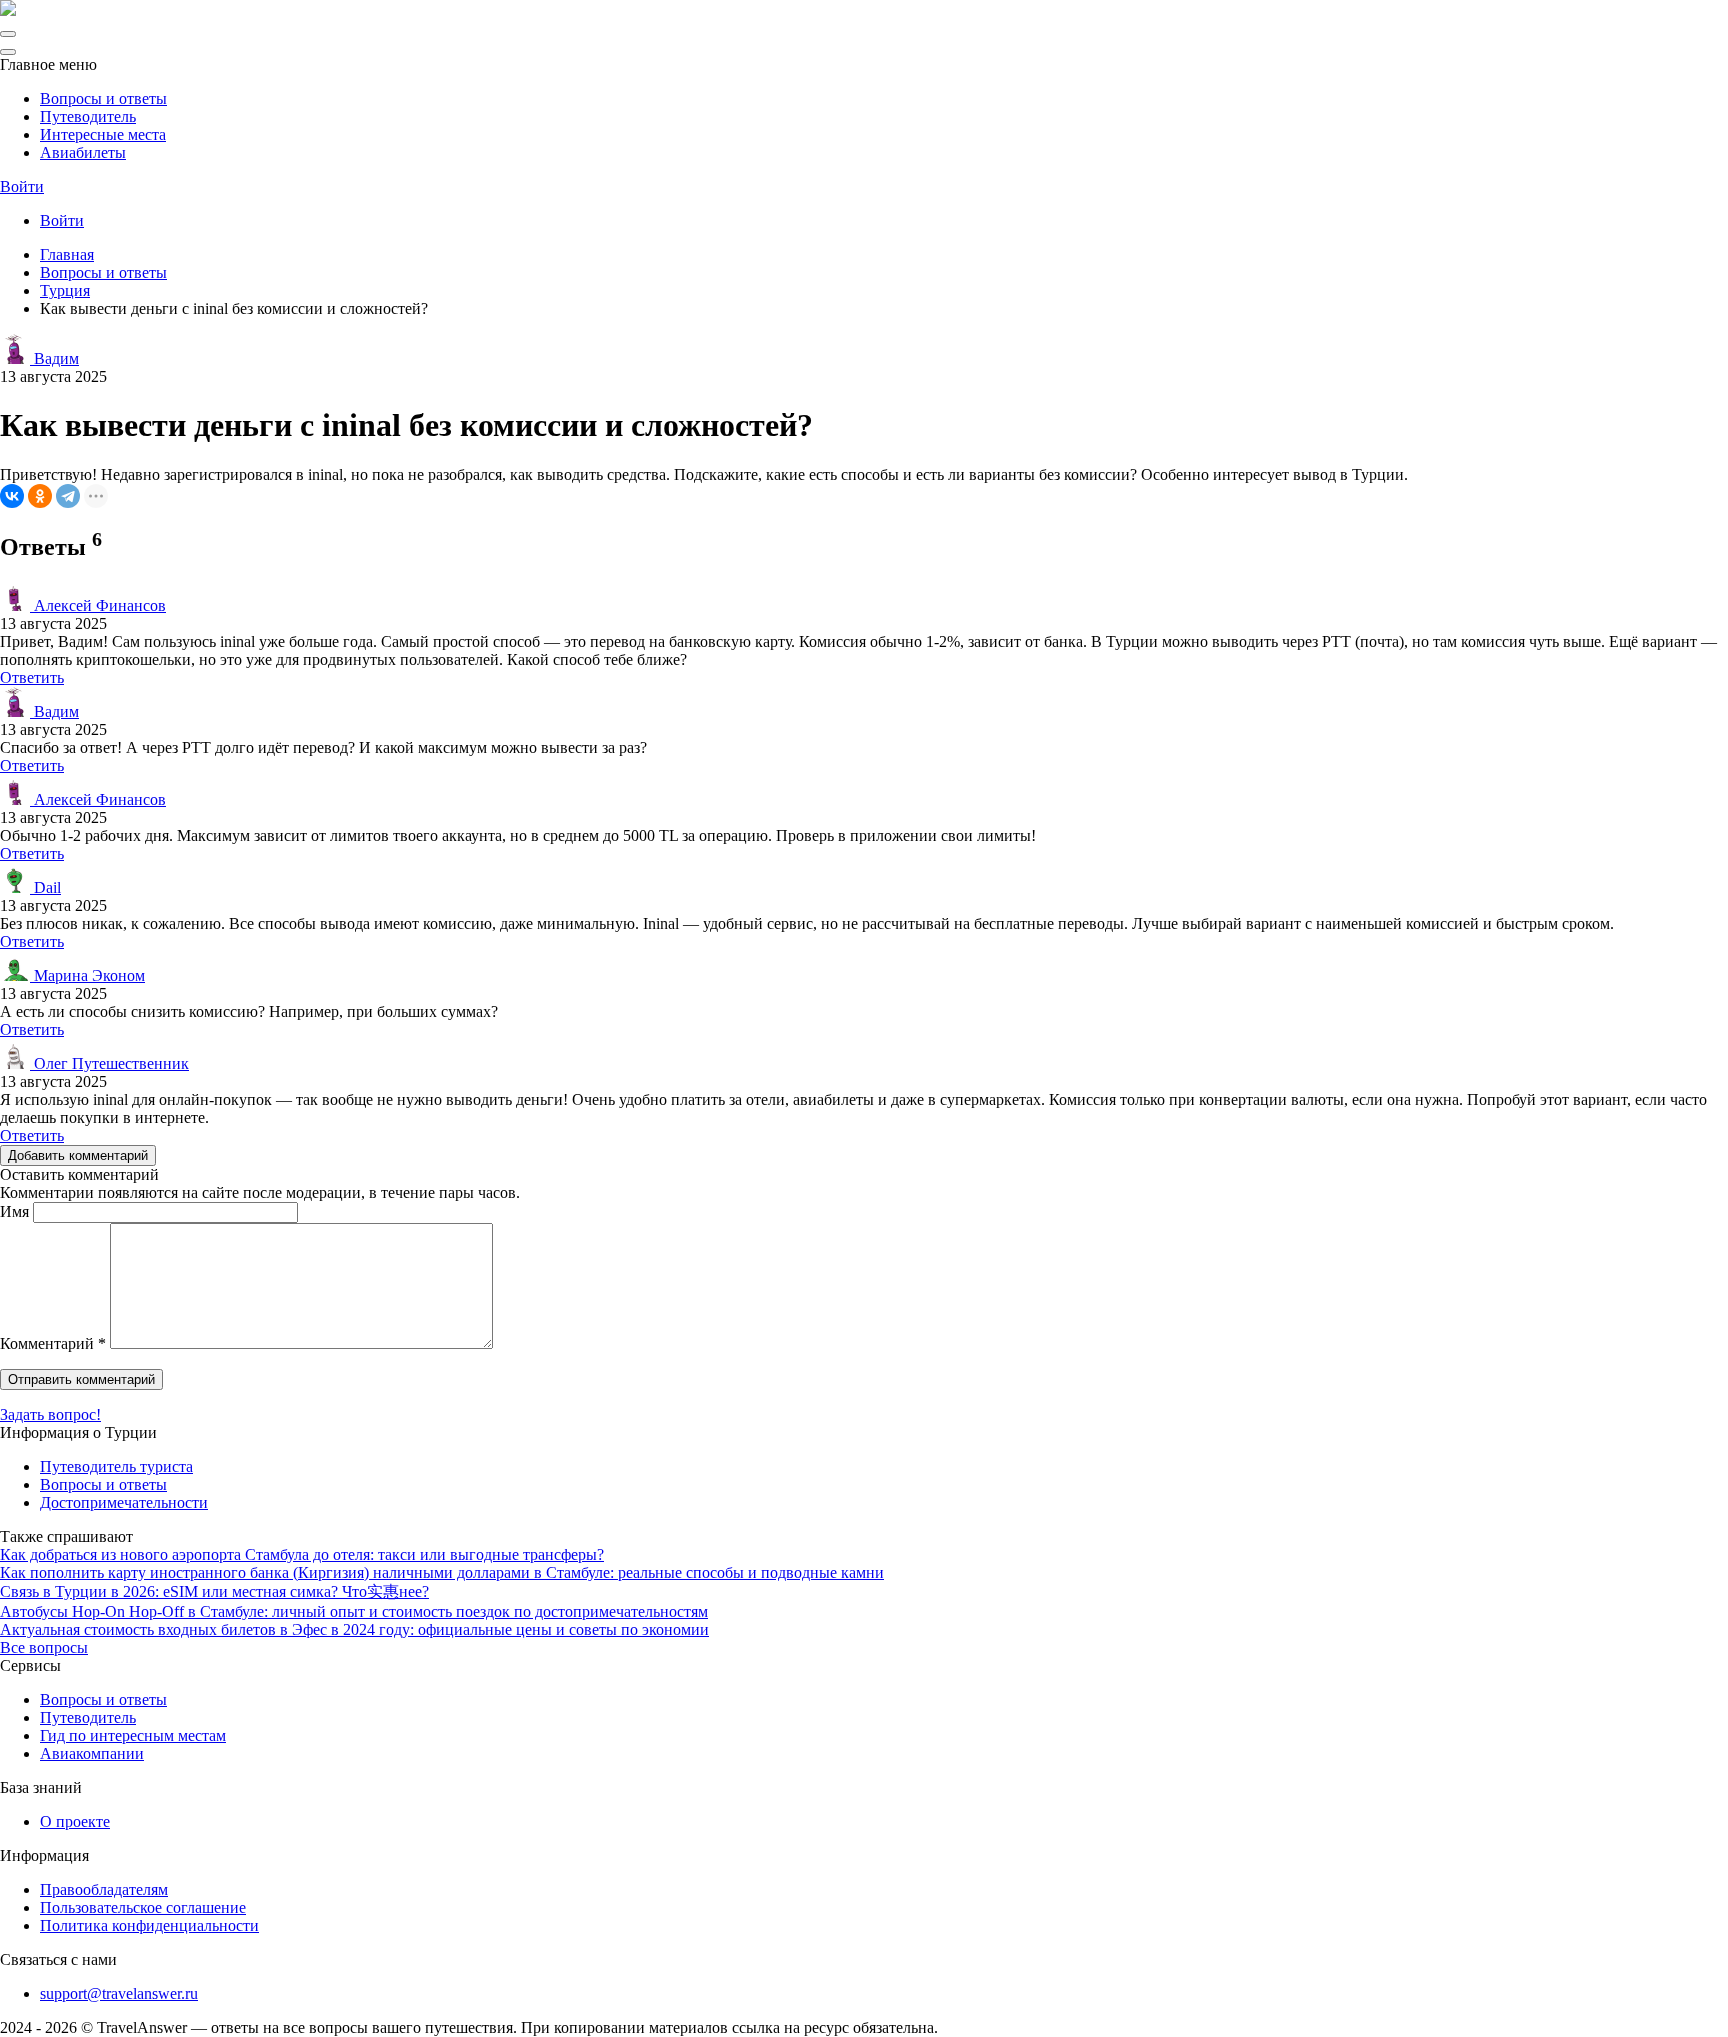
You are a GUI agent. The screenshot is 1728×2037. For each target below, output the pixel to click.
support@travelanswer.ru (119, 1993)
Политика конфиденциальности (149, 1925)
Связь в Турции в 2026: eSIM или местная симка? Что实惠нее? (214, 1591)
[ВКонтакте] (12, 496)
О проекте (75, 1821)
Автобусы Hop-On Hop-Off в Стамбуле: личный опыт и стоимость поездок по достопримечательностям (354, 1611)
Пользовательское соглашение (143, 1907)
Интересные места (103, 134)
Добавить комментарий (78, 1155)
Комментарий (53, 1343)
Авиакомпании (92, 1753)
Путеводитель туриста (116, 1466)
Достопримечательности (124, 1502)
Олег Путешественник (109, 1063)
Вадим (54, 358)
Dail (45, 887)
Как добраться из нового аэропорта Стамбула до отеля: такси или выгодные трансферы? (302, 1554)
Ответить (32, 677)
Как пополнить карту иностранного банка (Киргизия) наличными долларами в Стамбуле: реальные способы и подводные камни (442, 1572)
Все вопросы (44, 1647)
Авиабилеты (83, 152)
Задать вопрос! (50, 1414)
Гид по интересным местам (133, 1735)
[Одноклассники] (40, 496)
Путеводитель (88, 116)
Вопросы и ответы (103, 98)
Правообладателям (104, 1889)
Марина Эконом (87, 975)
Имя (14, 1211)
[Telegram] (68, 496)
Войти (22, 186)
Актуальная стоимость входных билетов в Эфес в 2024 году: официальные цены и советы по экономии (354, 1629)
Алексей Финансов (98, 605)
